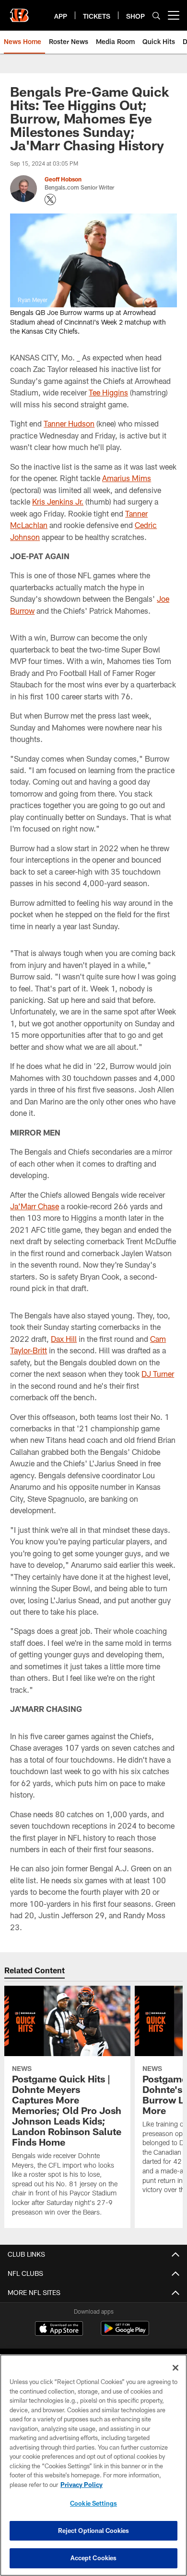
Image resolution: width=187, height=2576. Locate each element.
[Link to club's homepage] (19, 11)
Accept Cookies (94, 2558)
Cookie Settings (93, 2503)
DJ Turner (158, 1374)
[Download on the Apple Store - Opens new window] (59, 2329)
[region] (93, 2465)
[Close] (175, 2368)
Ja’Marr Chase (35, 1206)
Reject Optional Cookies (94, 2531)
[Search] (156, 16)
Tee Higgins (108, 392)
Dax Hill (64, 1339)
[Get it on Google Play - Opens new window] (125, 2333)
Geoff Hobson (63, 179)
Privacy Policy (82, 2485)
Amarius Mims (127, 478)
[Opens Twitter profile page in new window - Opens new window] (50, 200)
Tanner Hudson (69, 423)
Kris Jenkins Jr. (58, 501)
